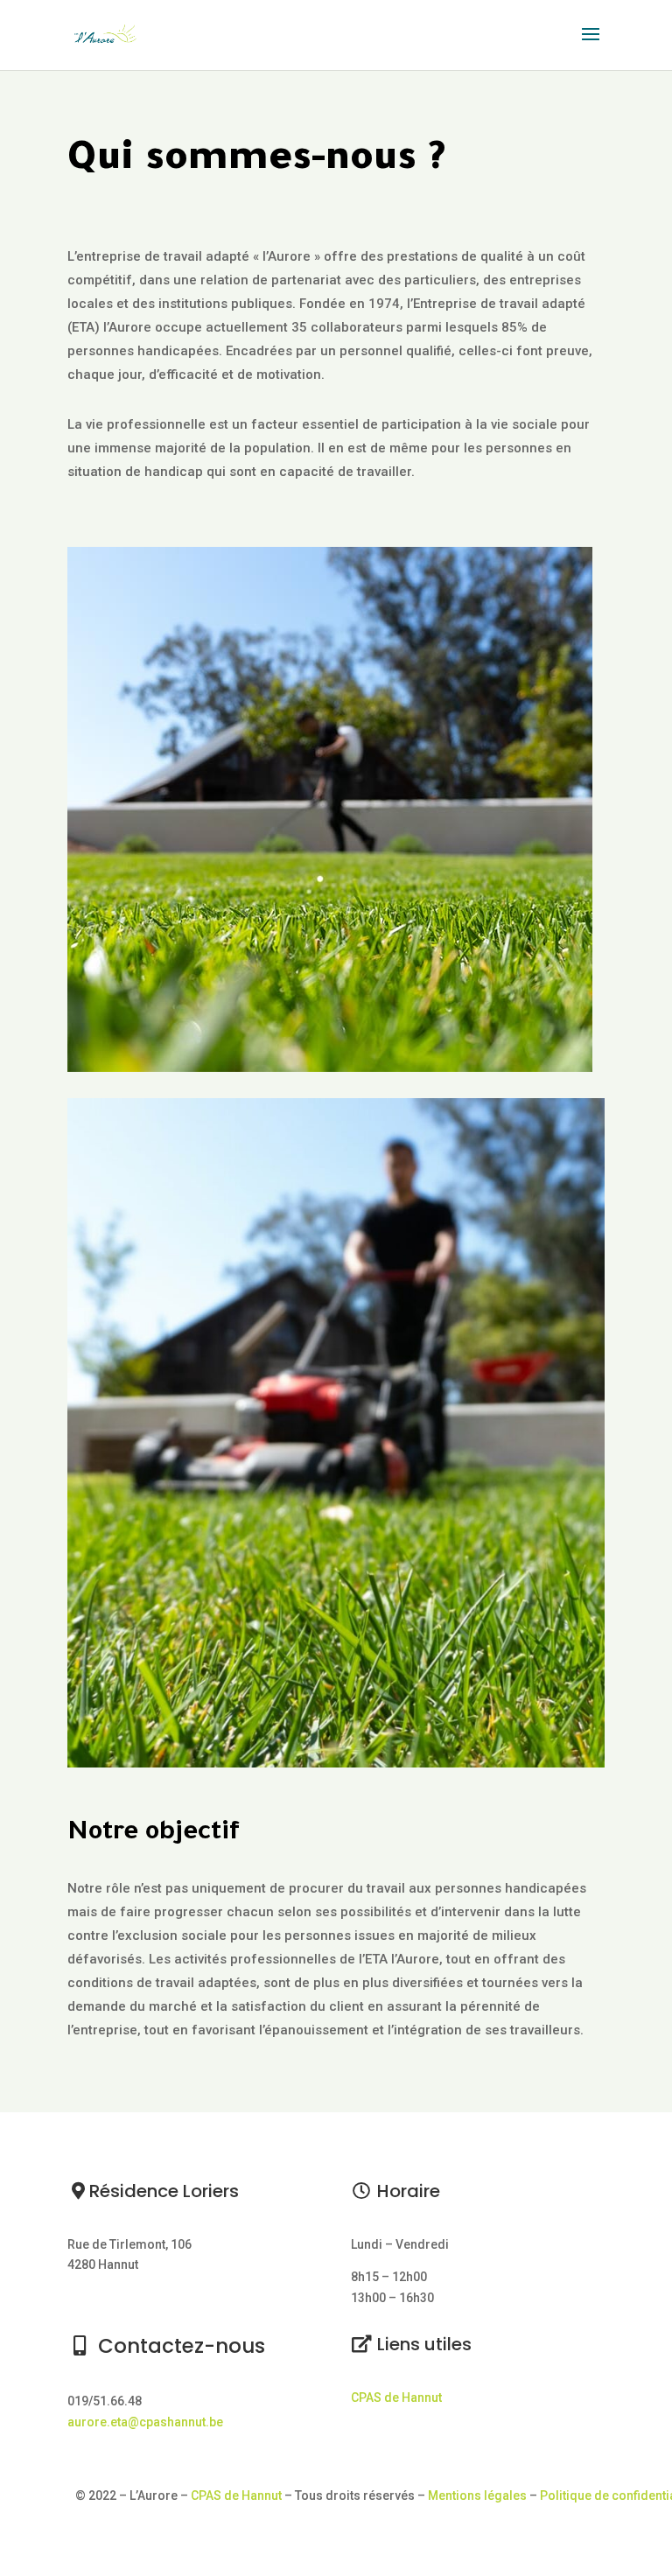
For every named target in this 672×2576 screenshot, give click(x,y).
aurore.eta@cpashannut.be (145, 2422)
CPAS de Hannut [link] (236, 2495)
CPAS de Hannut (396, 2397)
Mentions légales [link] (479, 2495)
